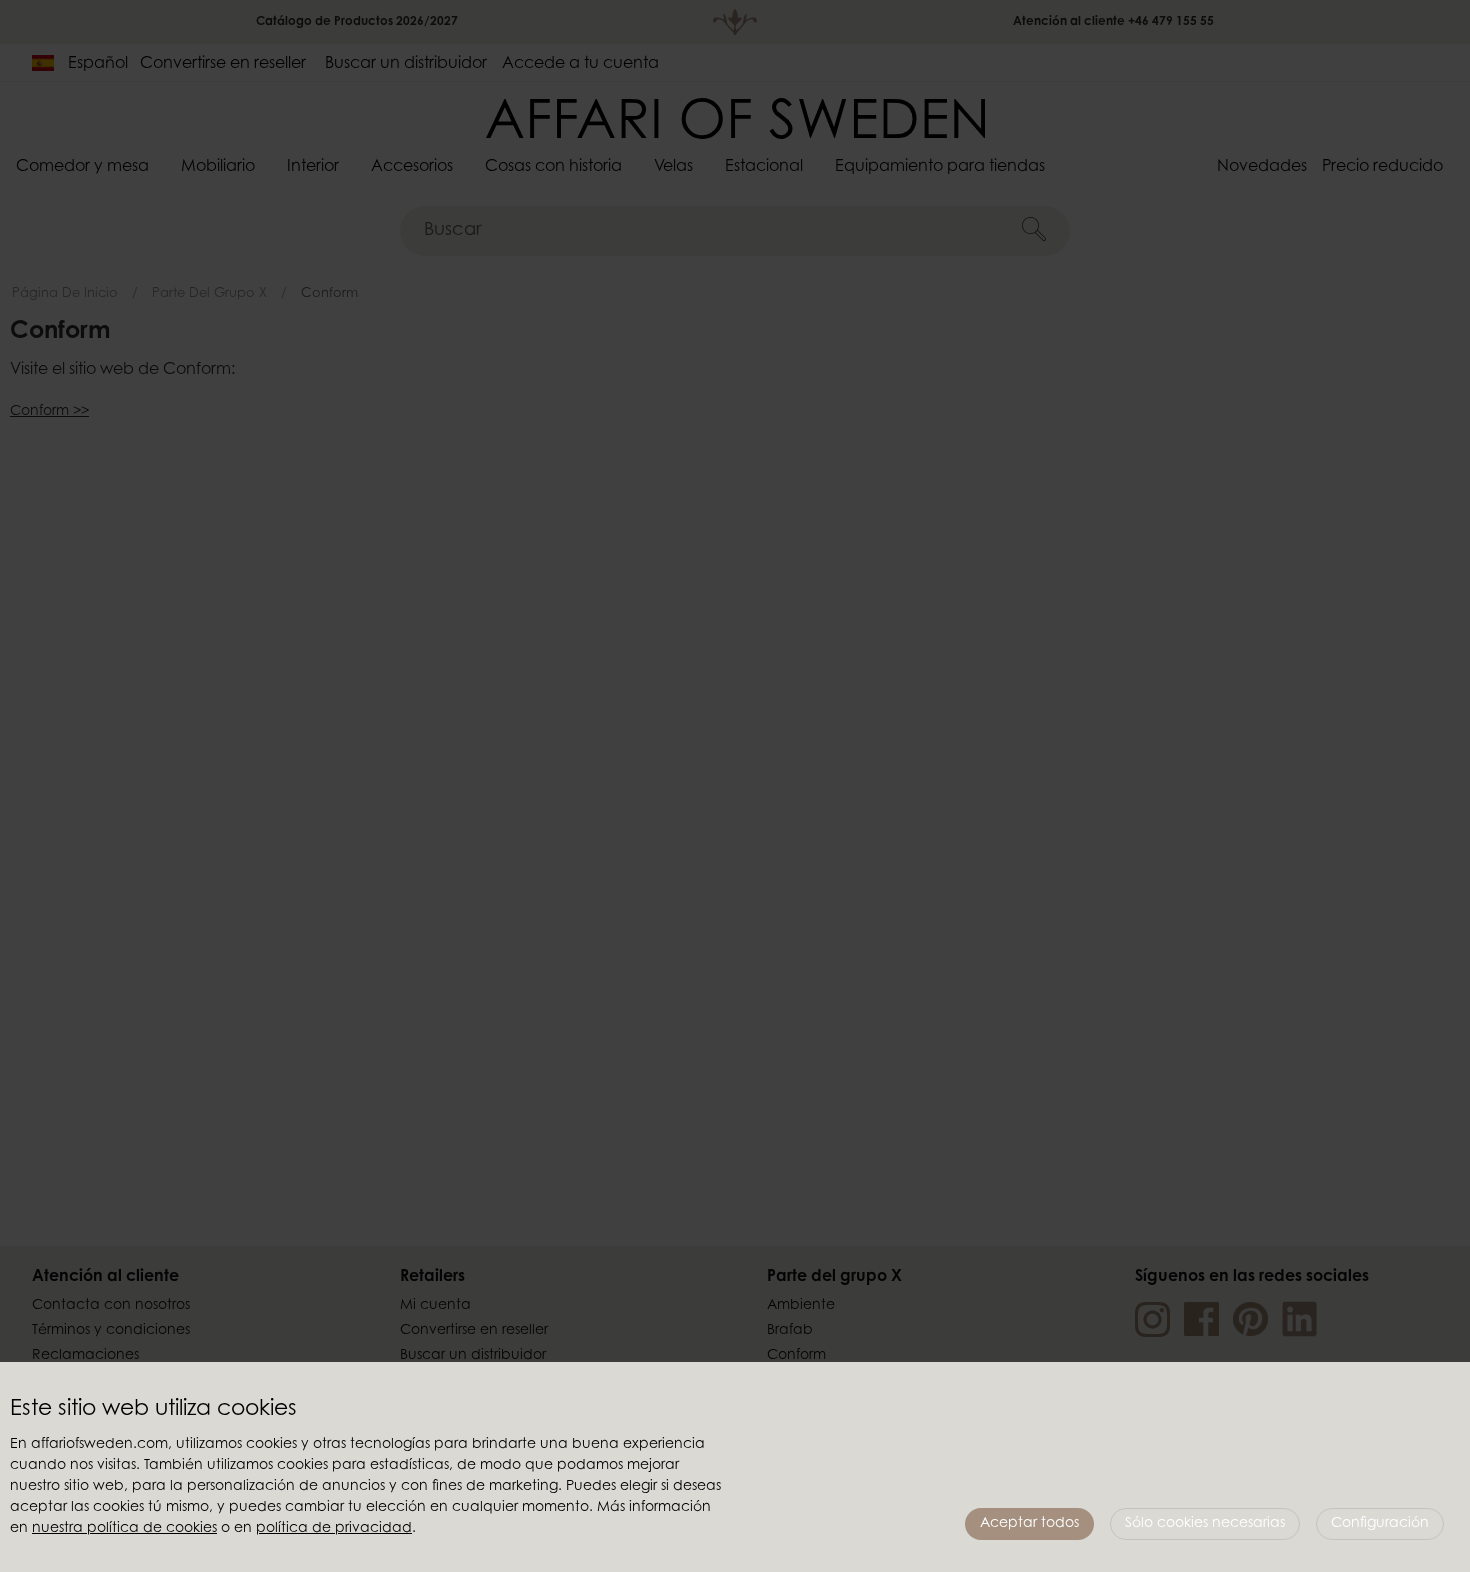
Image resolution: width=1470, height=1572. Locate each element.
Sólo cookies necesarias (1205, 1524)
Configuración (1380, 1524)
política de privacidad (334, 1529)
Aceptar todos (1029, 1524)
